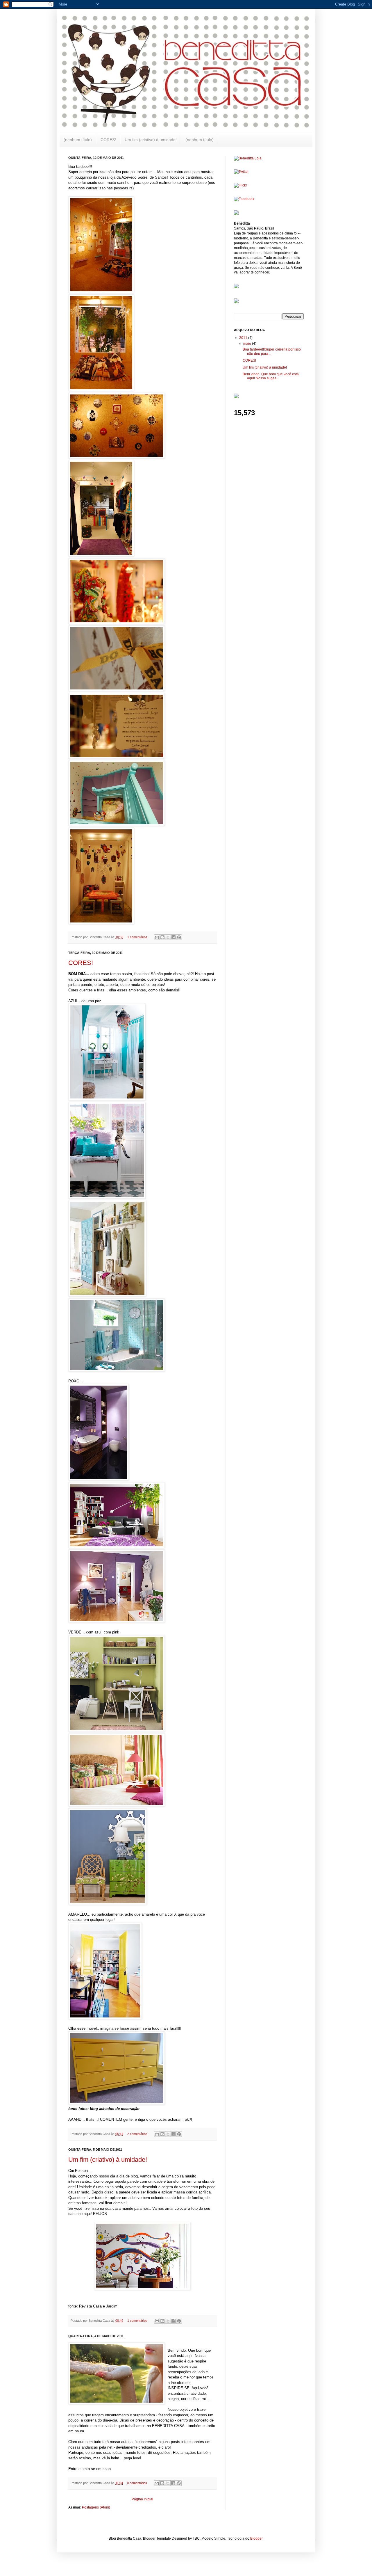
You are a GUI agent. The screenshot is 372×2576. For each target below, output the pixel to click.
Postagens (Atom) (96, 2507)
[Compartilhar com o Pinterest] (179, 937)
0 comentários (137, 2483)
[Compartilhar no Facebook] (174, 937)
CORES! (108, 140)
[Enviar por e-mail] (157, 937)
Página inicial (142, 2499)
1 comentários (137, 937)
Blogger (256, 2538)
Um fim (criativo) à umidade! (151, 140)
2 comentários (137, 2134)
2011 (244, 338)
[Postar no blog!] (162, 937)
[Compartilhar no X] (168, 937)
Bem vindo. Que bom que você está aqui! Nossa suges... (271, 376)
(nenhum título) (78, 140)
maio (248, 344)
